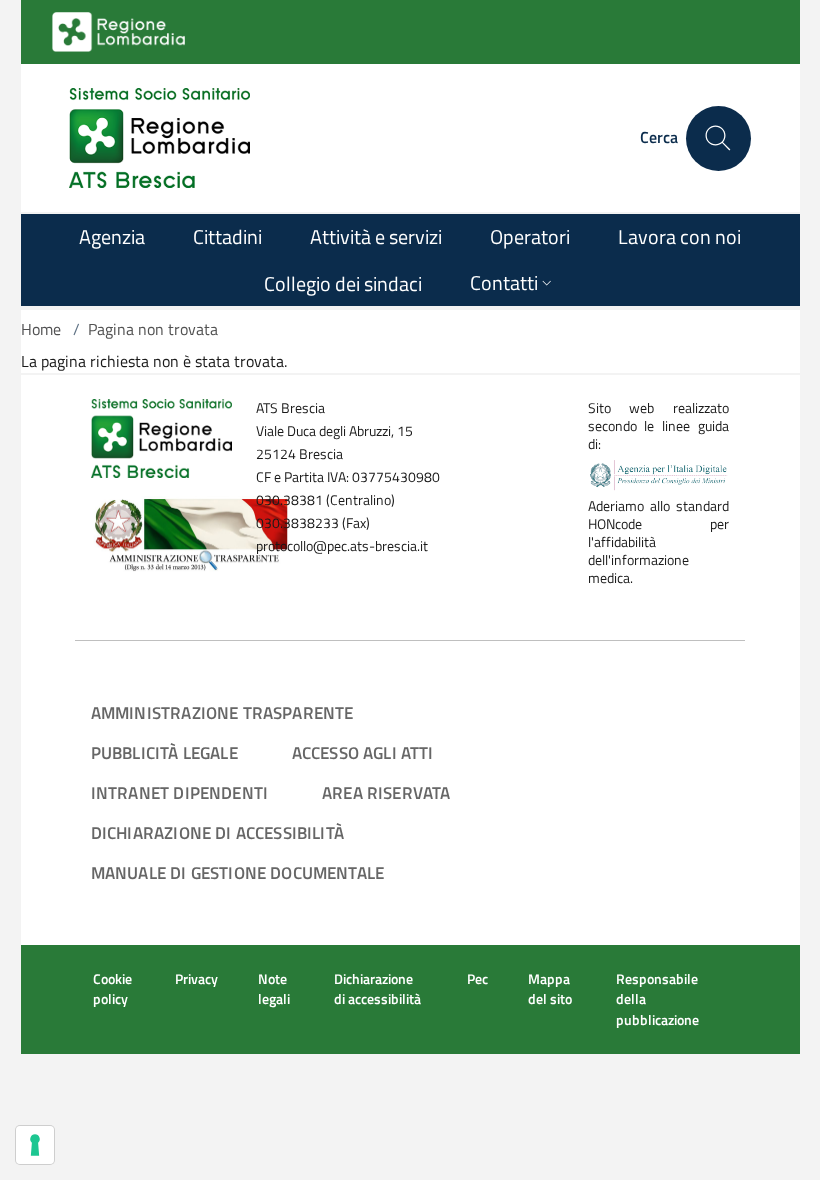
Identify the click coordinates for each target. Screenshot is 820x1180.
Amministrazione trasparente (222, 712)
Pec (477, 979)
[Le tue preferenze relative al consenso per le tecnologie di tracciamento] (35, 1145)
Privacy (196, 979)
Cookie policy (112, 989)
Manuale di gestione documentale (237, 872)
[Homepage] (159, 138)
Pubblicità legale (164, 752)
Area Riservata (386, 792)
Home (41, 329)
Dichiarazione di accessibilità (217, 832)
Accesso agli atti (363, 752)
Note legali (274, 989)
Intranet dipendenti (179, 792)
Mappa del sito (550, 989)
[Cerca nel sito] (718, 138)
